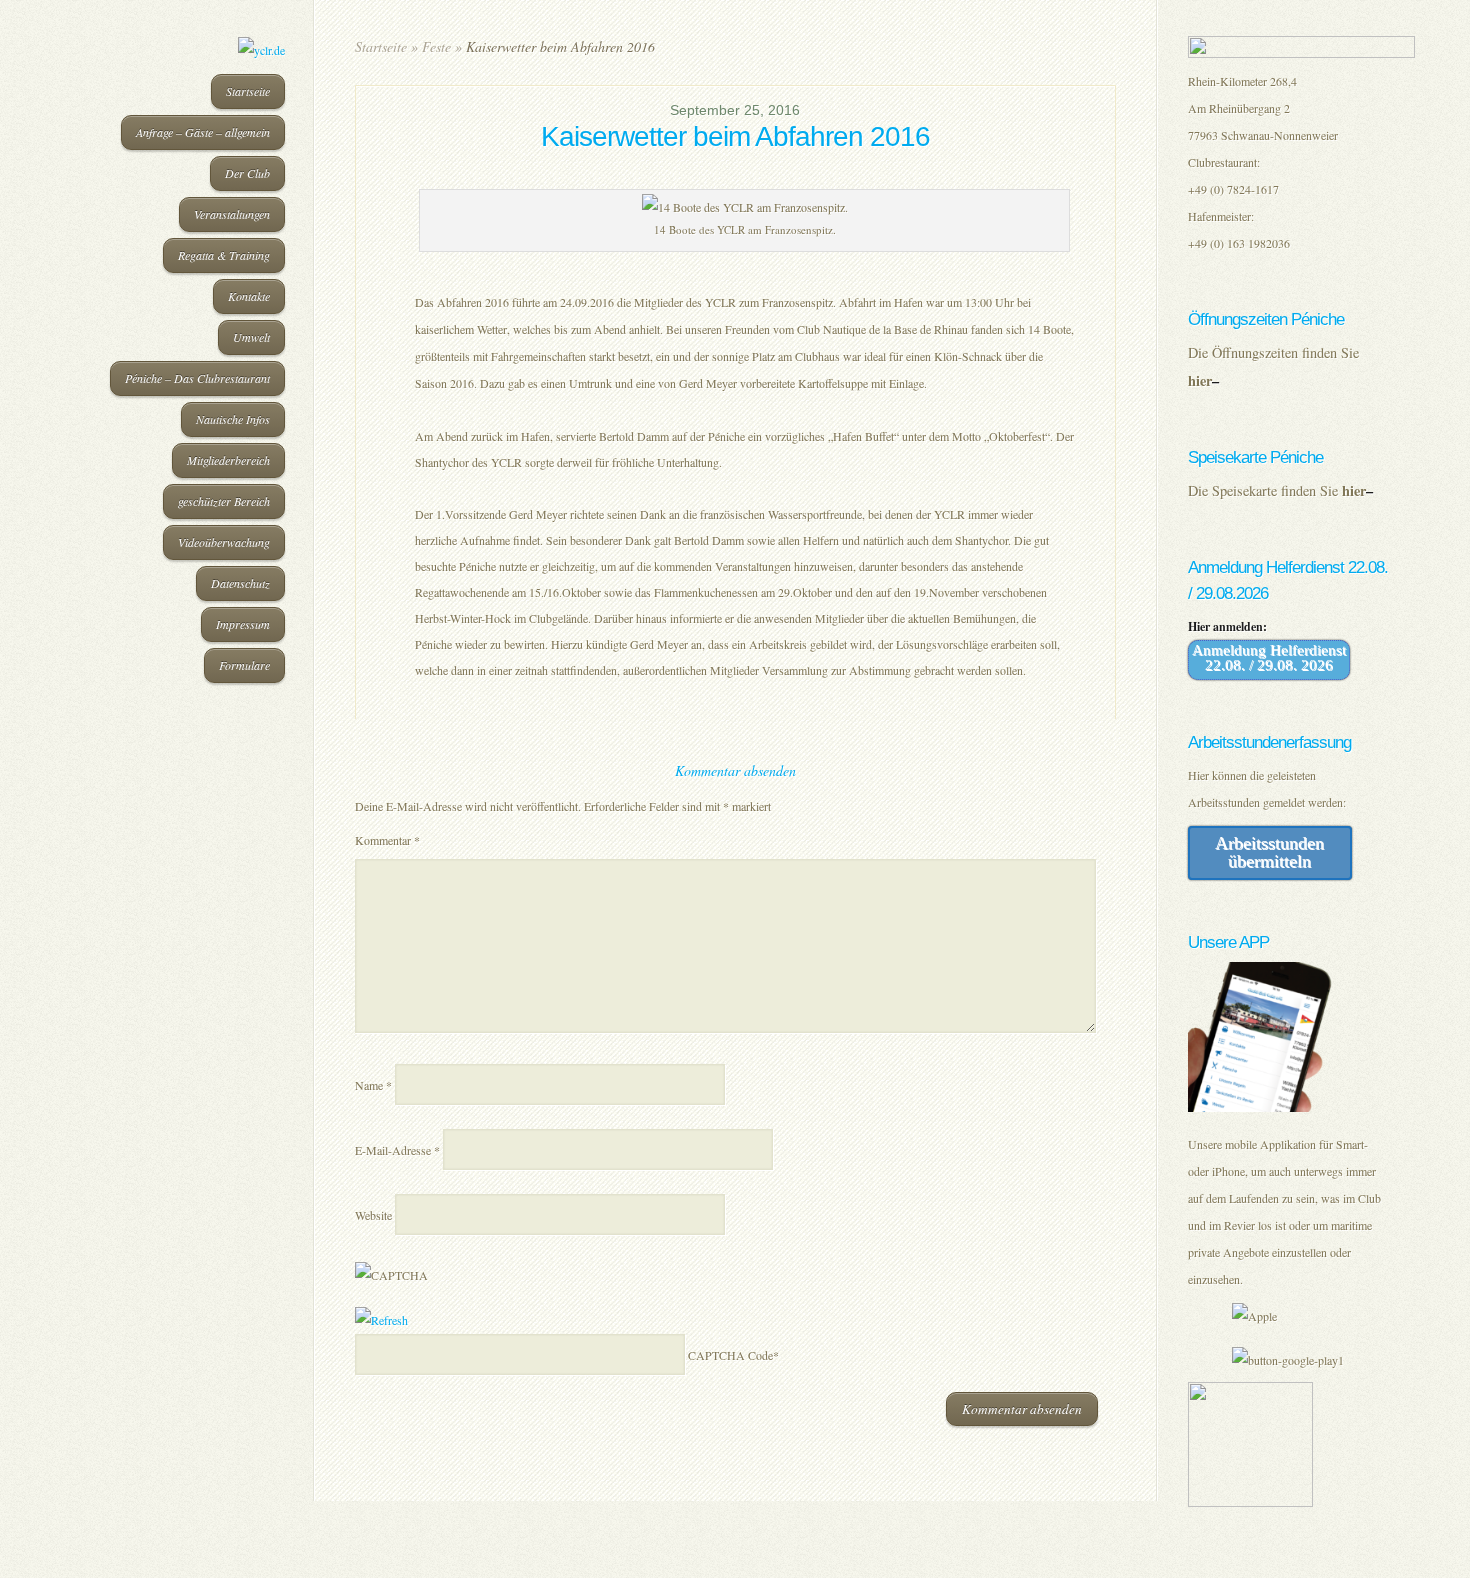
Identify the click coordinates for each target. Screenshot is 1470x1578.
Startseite (248, 91)
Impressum (243, 624)
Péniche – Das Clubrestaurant (197, 378)
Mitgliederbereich (228, 460)
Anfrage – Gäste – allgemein (203, 132)
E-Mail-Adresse (397, 1150)
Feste (436, 46)
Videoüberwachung (224, 542)
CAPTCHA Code (730, 1355)
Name (373, 1085)
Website (373, 1215)
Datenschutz (240, 583)
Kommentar (387, 840)
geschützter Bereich (224, 501)
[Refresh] (381, 1320)
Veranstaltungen (232, 214)
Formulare (244, 665)
